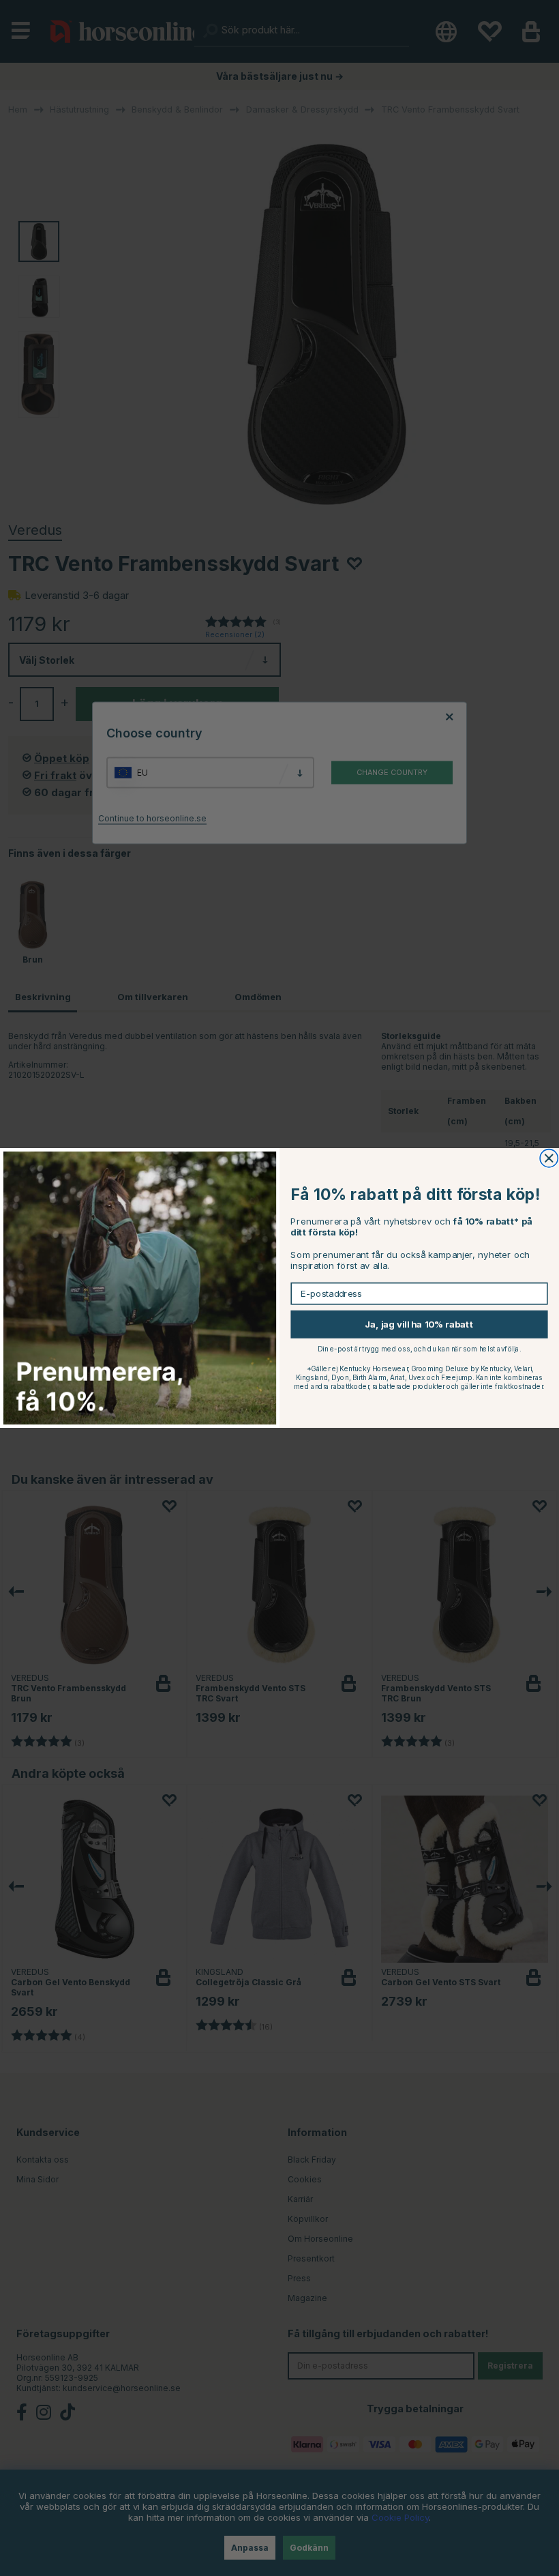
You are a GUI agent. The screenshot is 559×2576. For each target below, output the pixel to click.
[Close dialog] (549, 1158)
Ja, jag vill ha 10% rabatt (419, 1324)
